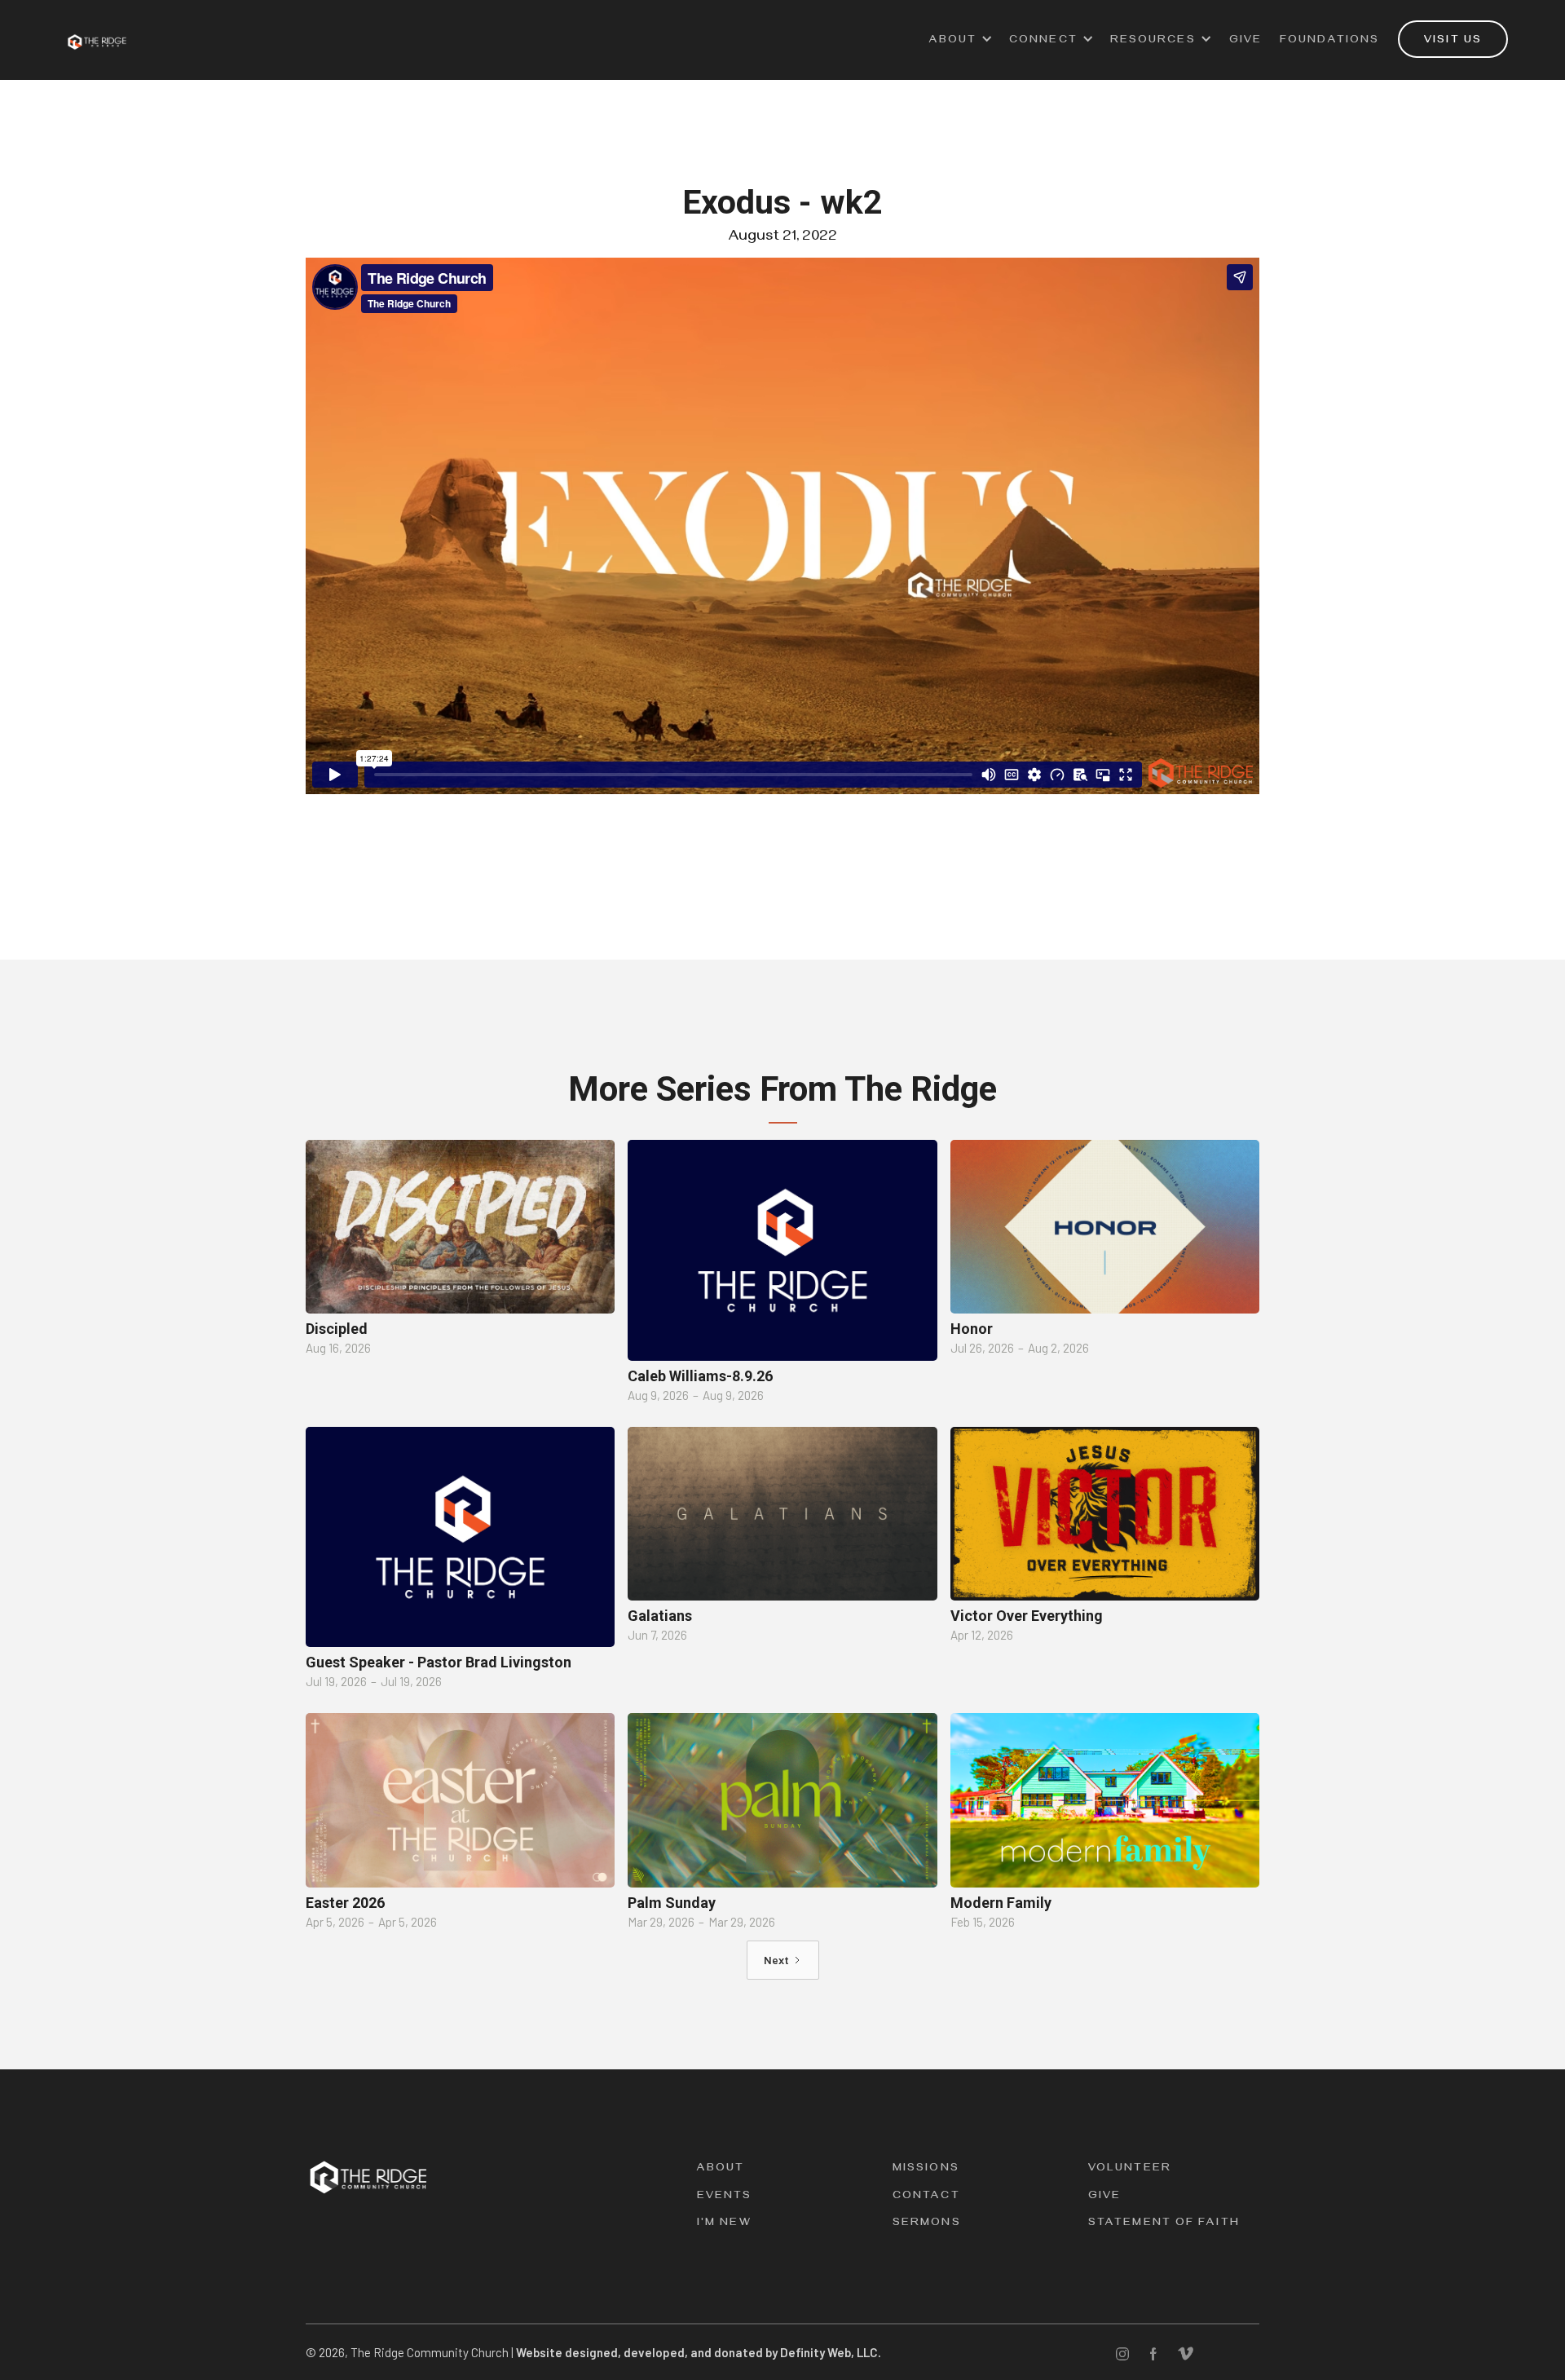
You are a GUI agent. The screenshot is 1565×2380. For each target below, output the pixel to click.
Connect (1043, 41)
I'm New (724, 2224)
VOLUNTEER (1130, 2169)
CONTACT (926, 2197)
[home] (97, 32)
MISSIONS (926, 2169)
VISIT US (1453, 41)
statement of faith (1164, 2224)
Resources (1153, 41)
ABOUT (953, 41)
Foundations (1329, 41)
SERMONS (927, 2224)
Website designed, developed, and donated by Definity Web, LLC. (699, 2352)
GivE (1245, 41)
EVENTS (725, 2197)
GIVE (1104, 2197)
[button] (961, 48)
